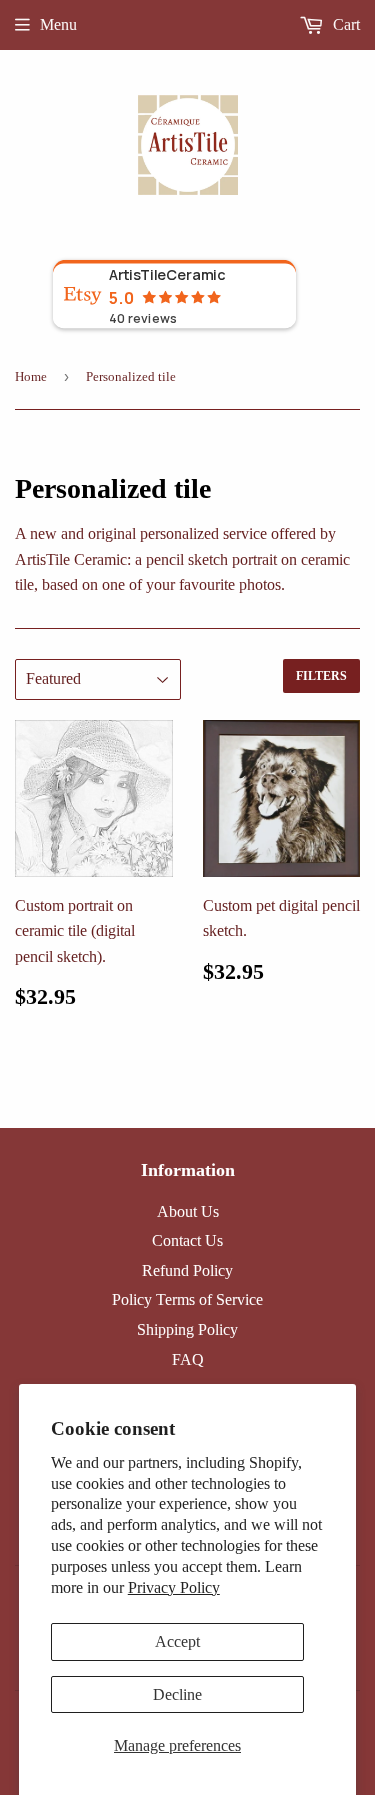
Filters (321, 676)
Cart (344, 24)
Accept (177, 1641)
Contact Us (187, 1240)
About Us (188, 1211)
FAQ (188, 1359)
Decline (177, 1694)
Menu (58, 24)
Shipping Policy (187, 1329)
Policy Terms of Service (187, 1299)
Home (31, 376)
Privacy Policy (174, 1587)
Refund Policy (187, 1270)
